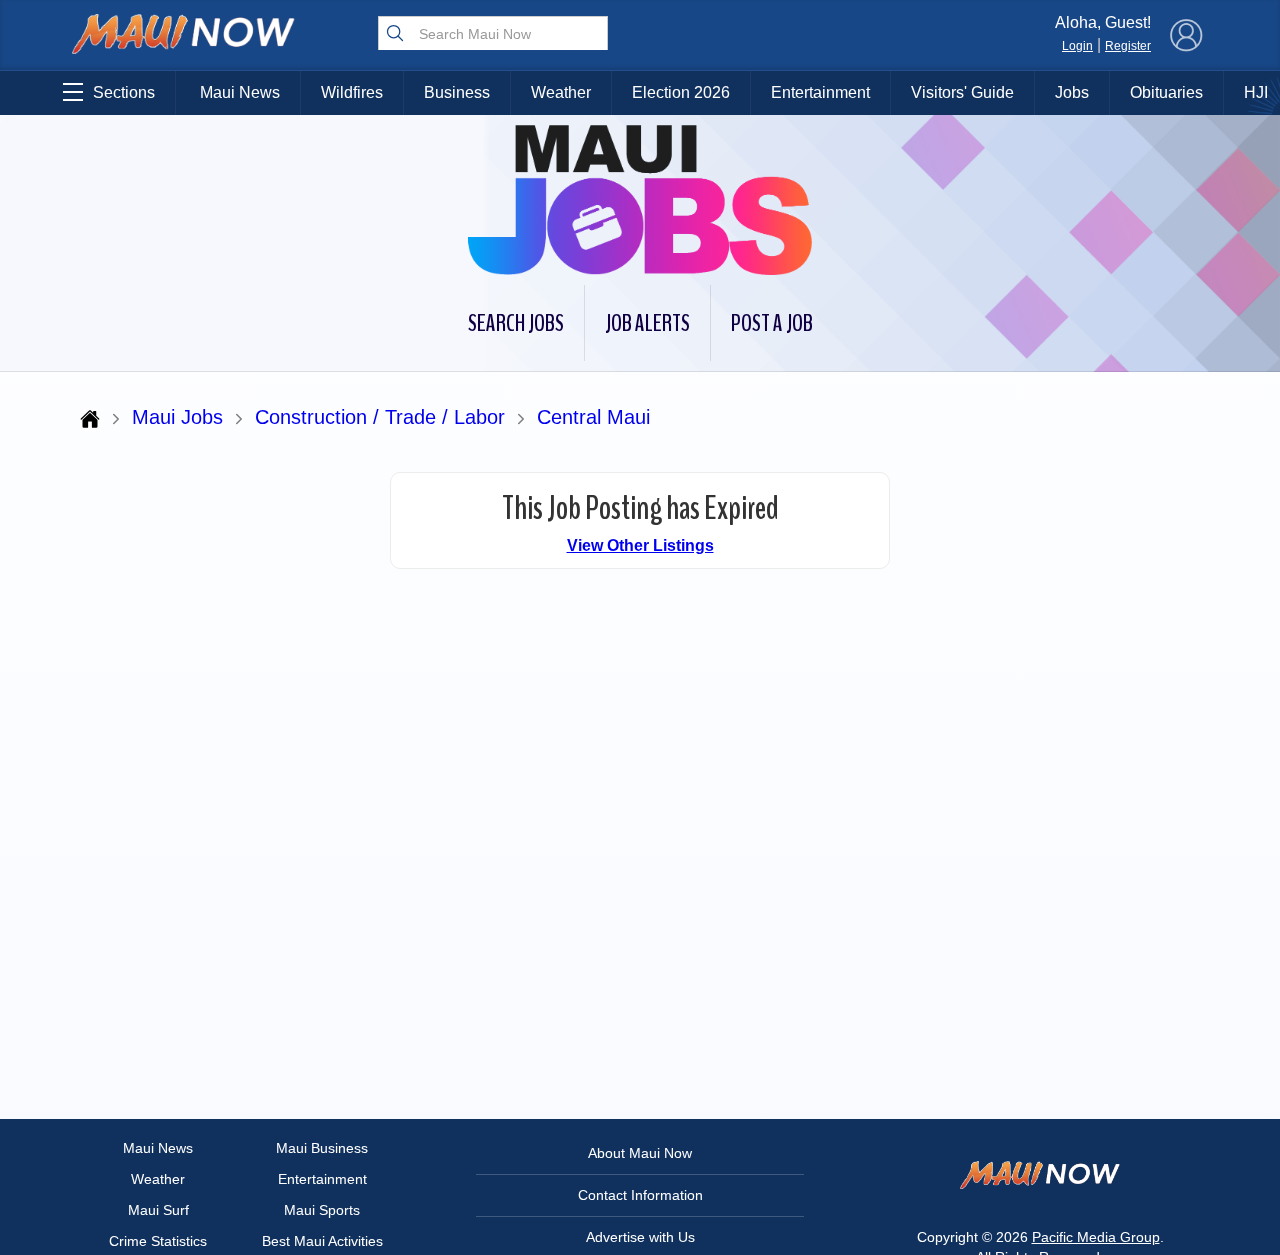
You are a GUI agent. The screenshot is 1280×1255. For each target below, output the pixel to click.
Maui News (240, 92)
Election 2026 (681, 92)
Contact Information (640, 1195)
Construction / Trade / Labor (380, 417)
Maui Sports (322, 1210)
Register (1128, 46)
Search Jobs (516, 323)
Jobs (1072, 92)
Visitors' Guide (962, 92)
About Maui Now (640, 1153)
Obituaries (1166, 92)
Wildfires (352, 92)
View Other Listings (640, 545)
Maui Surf (158, 1210)
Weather (561, 92)
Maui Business (322, 1148)
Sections (124, 92)
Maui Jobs (177, 417)
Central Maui (593, 417)
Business (457, 92)
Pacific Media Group (1096, 1237)
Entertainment (820, 92)
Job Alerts (647, 323)
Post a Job (772, 323)
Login (1077, 46)
